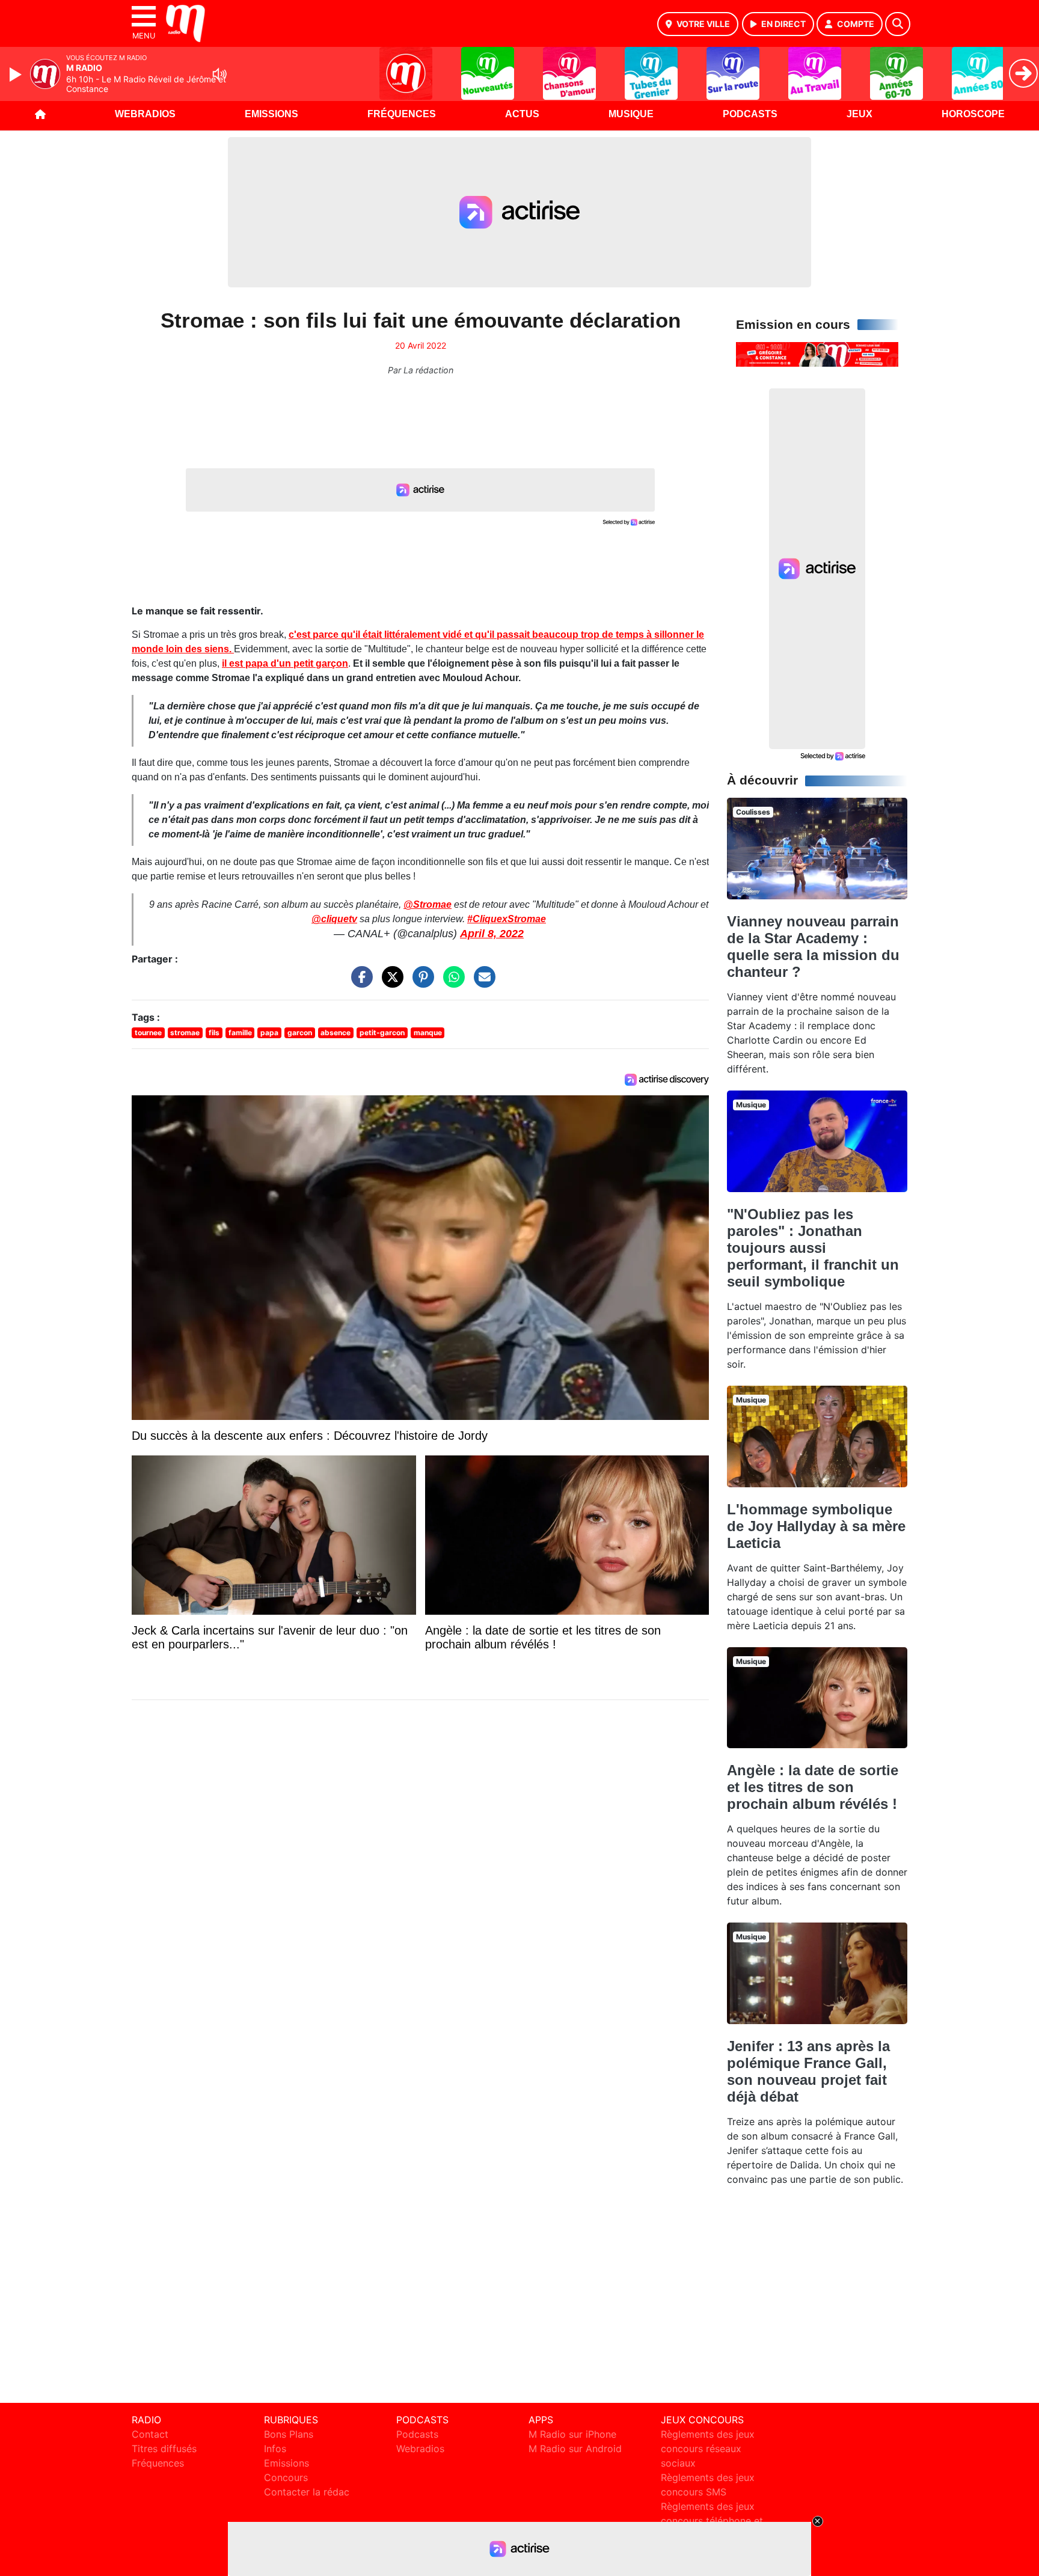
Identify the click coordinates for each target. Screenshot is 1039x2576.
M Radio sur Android (575, 2449)
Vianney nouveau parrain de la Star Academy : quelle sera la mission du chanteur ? (813, 947)
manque (428, 1033)
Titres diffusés (164, 2449)
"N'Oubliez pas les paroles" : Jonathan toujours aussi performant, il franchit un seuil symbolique (813, 1248)
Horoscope (973, 114)
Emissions (271, 114)
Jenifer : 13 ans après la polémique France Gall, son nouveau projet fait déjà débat (808, 2071)
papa (269, 1033)
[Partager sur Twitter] (390, 983)
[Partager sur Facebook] (359, 983)
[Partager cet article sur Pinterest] (420, 983)
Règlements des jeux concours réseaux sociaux (708, 2449)
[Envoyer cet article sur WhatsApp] (451, 983)
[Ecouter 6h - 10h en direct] (817, 353)
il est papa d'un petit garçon (285, 663)
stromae (185, 1033)
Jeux (860, 114)
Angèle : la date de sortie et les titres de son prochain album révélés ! (813, 1787)
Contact (150, 2434)
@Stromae (428, 904)
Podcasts (750, 114)
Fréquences (402, 114)
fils (214, 1033)
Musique (631, 114)
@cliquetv (334, 919)
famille (240, 1033)
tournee (148, 1033)
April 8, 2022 (492, 934)
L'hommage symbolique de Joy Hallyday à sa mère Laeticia (816, 1526)
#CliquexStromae (507, 919)
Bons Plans (289, 2434)
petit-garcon (382, 1033)
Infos (275, 2449)
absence (336, 1033)
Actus (522, 114)
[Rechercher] (898, 24)
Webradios (145, 114)
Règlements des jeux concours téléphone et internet (712, 2521)
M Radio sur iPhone (572, 2434)
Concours (286, 2477)
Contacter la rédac (307, 2492)
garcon (300, 1033)
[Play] (17, 75)
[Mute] (219, 74)
